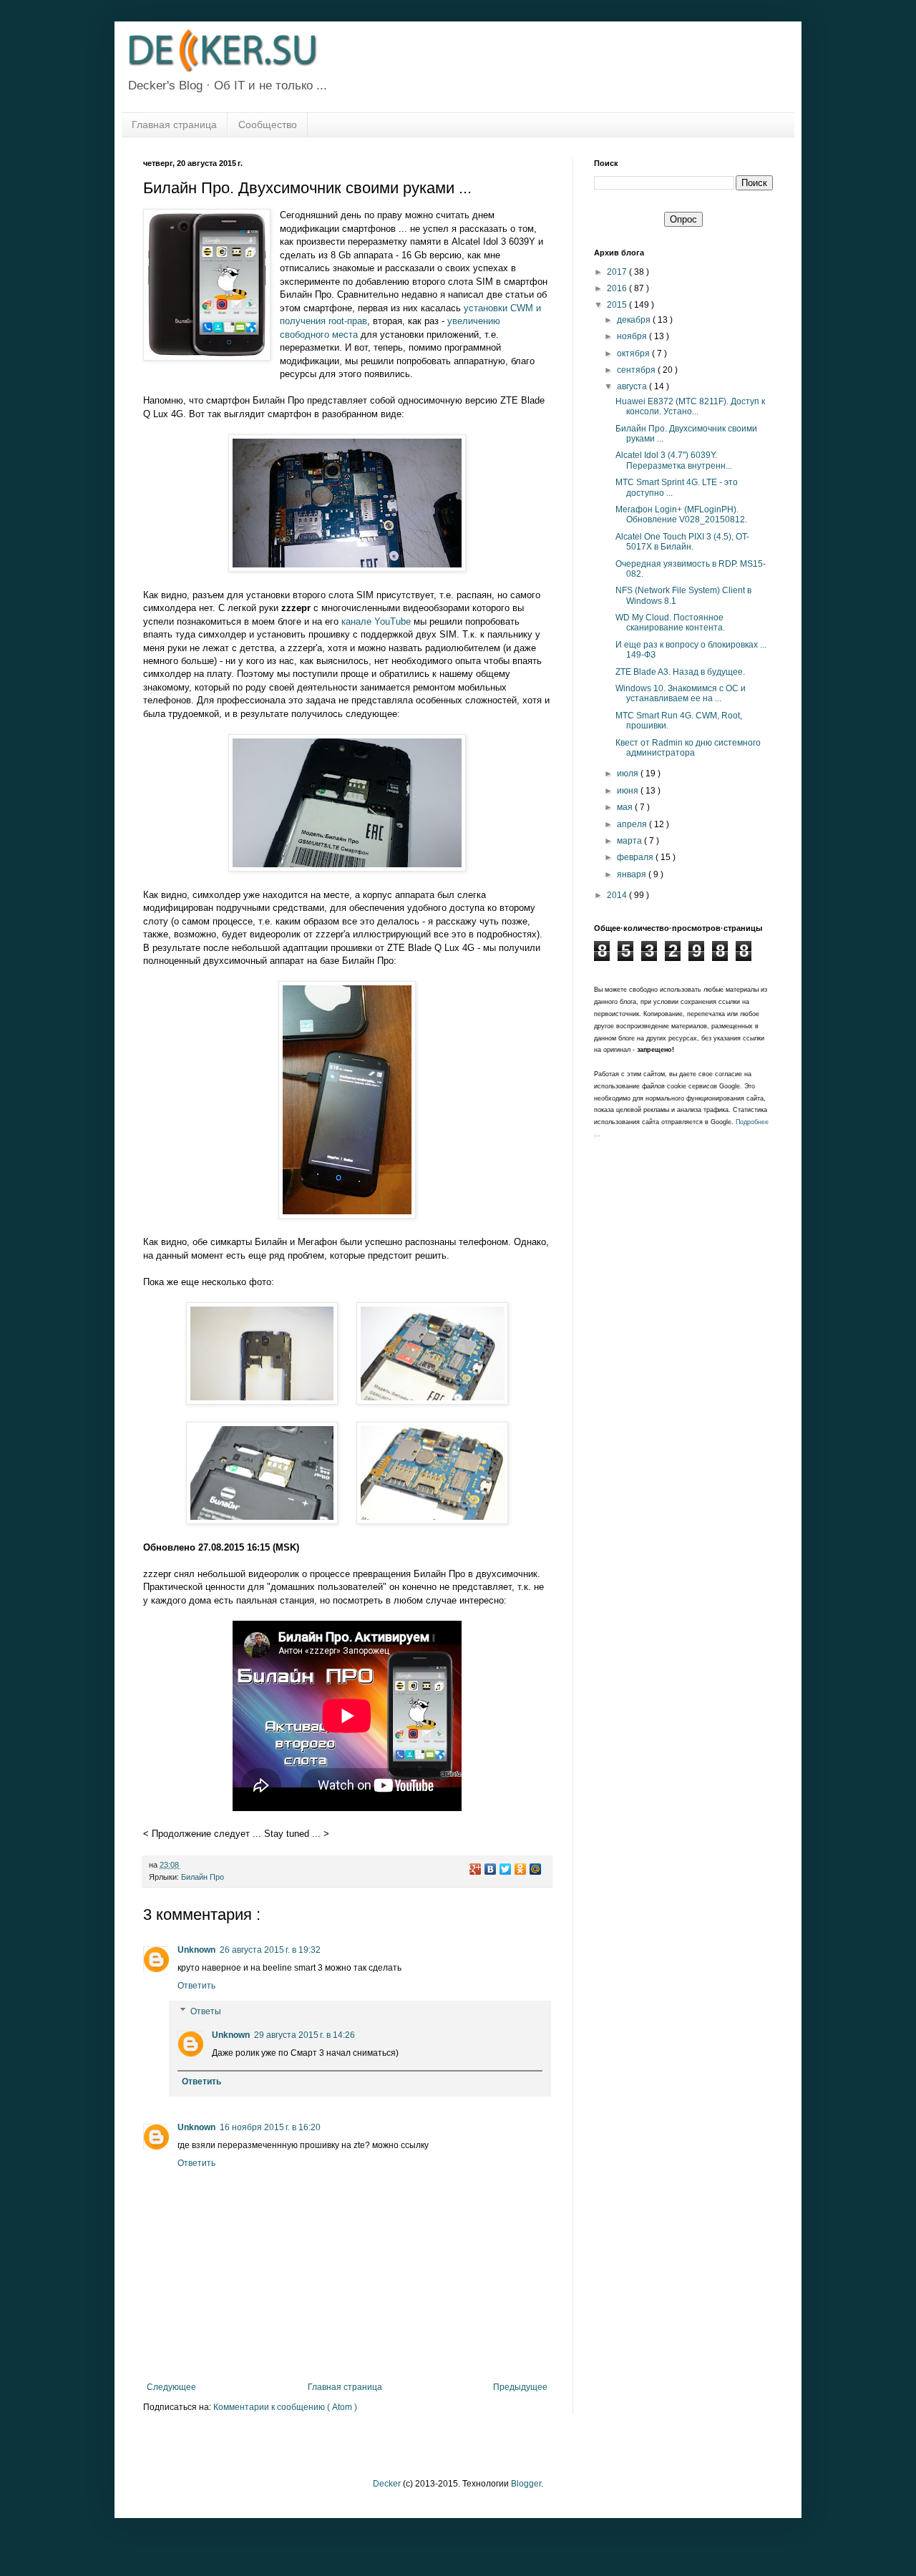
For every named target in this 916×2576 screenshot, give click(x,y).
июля (629, 774)
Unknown (196, 1950)
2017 (618, 272)
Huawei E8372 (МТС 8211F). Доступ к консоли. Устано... (690, 406)
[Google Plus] (476, 1869)
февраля (636, 857)
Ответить (196, 1986)
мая (626, 807)
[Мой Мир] (536, 1869)
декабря (635, 320)
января (633, 874)
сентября (637, 370)
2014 (618, 895)
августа (633, 386)
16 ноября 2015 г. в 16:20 (270, 2127)
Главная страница (174, 125)
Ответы (206, 2011)
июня (629, 791)
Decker (387, 2484)
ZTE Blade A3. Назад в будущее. (680, 672)
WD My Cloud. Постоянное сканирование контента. (670, 623)
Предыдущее (520, 2387)
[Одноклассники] (521, 1869)
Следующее (171, 2387)
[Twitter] (506, 1869)
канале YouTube (376, 621)
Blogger (526, 2484)
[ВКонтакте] (491, 1869)
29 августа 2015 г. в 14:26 (304, 2035)
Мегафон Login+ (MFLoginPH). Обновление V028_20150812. (681, 514)
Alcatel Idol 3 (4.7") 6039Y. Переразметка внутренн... (674, 460)
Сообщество (268, 125)
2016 (618, 288)
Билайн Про (203, 1877)
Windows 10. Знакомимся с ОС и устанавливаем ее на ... (681, 693)
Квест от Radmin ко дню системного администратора (688, 748)
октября (634, 353)
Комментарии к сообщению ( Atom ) (285, 2407)
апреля (633, 824)
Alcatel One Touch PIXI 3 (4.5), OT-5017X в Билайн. (682, 542)
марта (630, 841)
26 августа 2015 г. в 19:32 (270, 1950)
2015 (618, 305)
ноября (633, 336)
